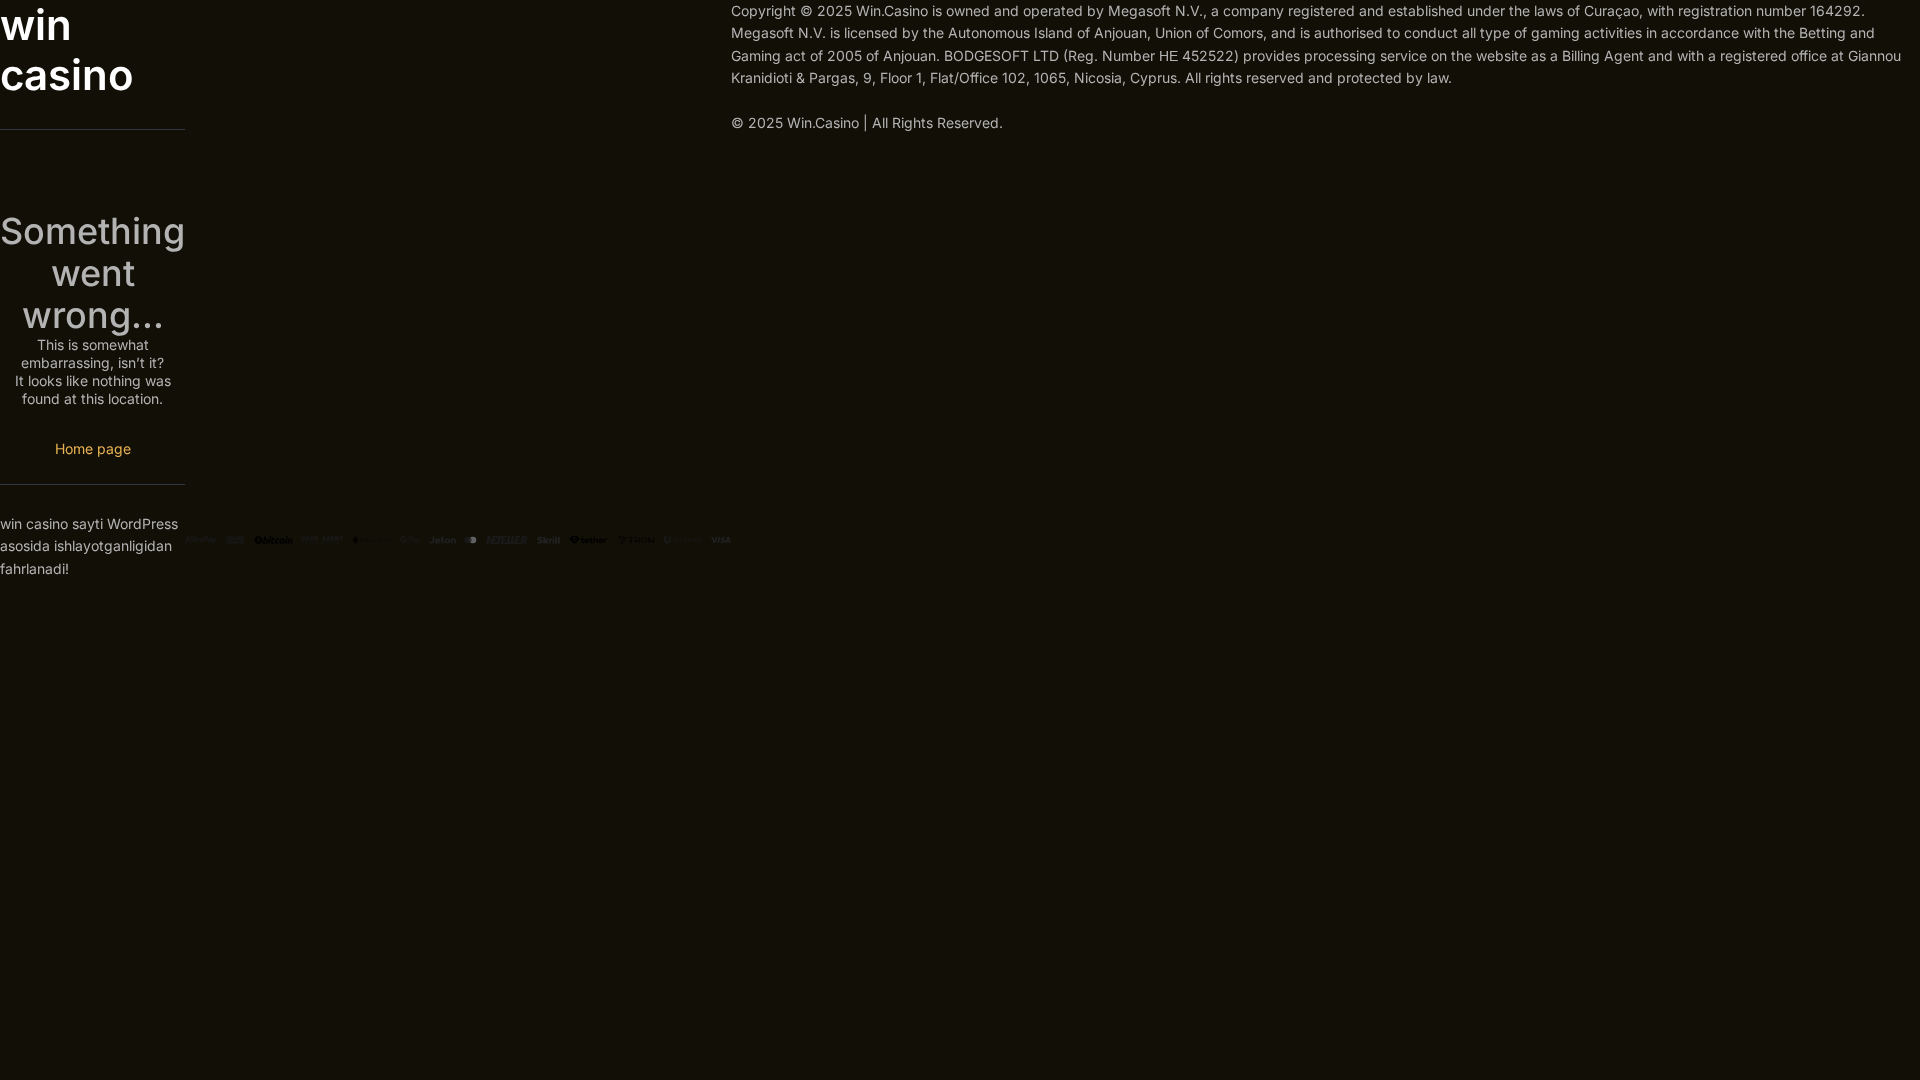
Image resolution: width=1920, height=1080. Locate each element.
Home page (93, 448)
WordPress (142, 523)
